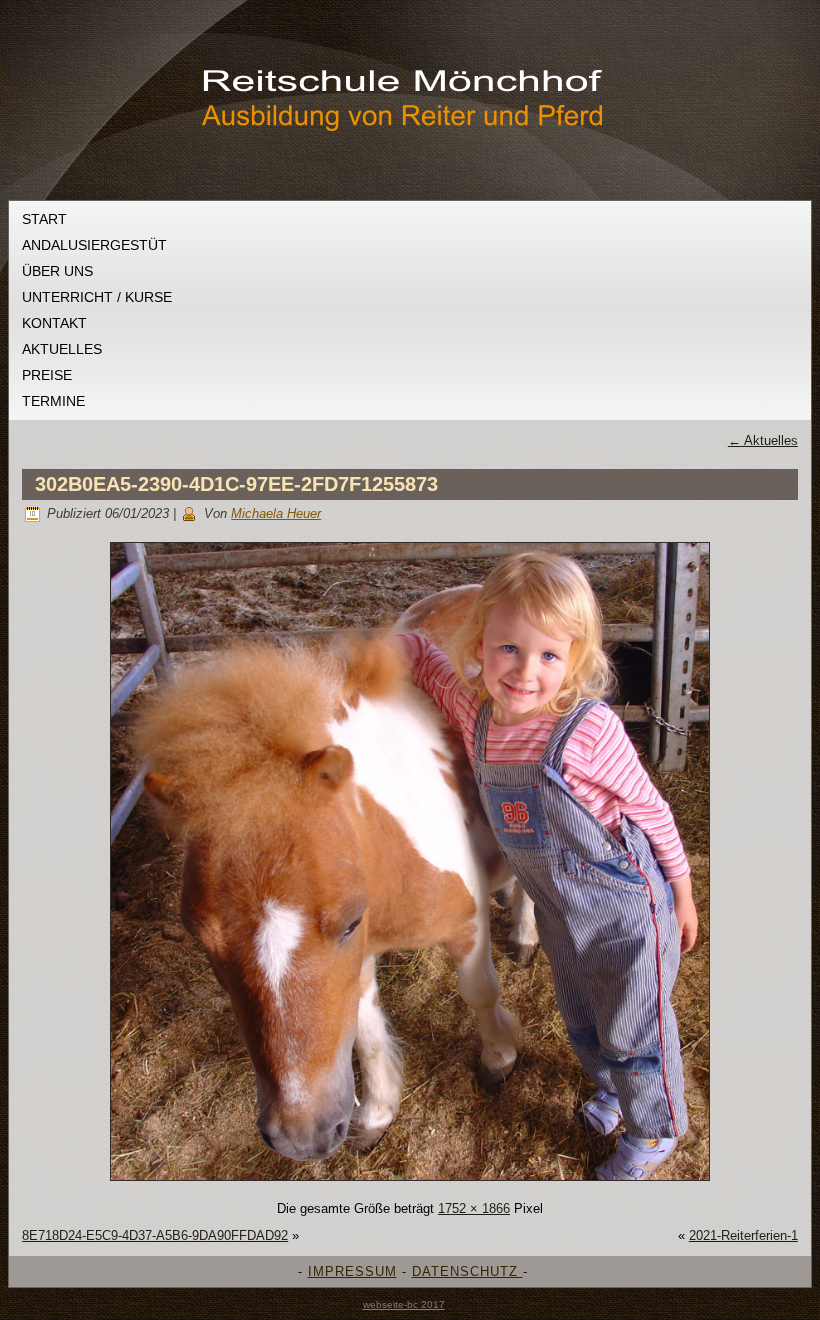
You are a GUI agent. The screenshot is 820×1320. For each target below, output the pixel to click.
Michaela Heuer (276, 513)
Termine (53, 401)
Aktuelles (62, 349)
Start (44, 219)
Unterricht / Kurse (97, 297)
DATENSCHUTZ (467, 1271)
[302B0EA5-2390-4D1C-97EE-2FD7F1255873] (410, 1181)
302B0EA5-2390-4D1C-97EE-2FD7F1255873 (236, 484)
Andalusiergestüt (94, 245)
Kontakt (54, 323)
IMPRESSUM (352, 1271)
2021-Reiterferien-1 (743, 1235)
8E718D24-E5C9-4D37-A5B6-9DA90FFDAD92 (155, 1235)
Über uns (57, 271)
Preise (47, 375)
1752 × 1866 (474, 1208)
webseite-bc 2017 (404, 1304)
